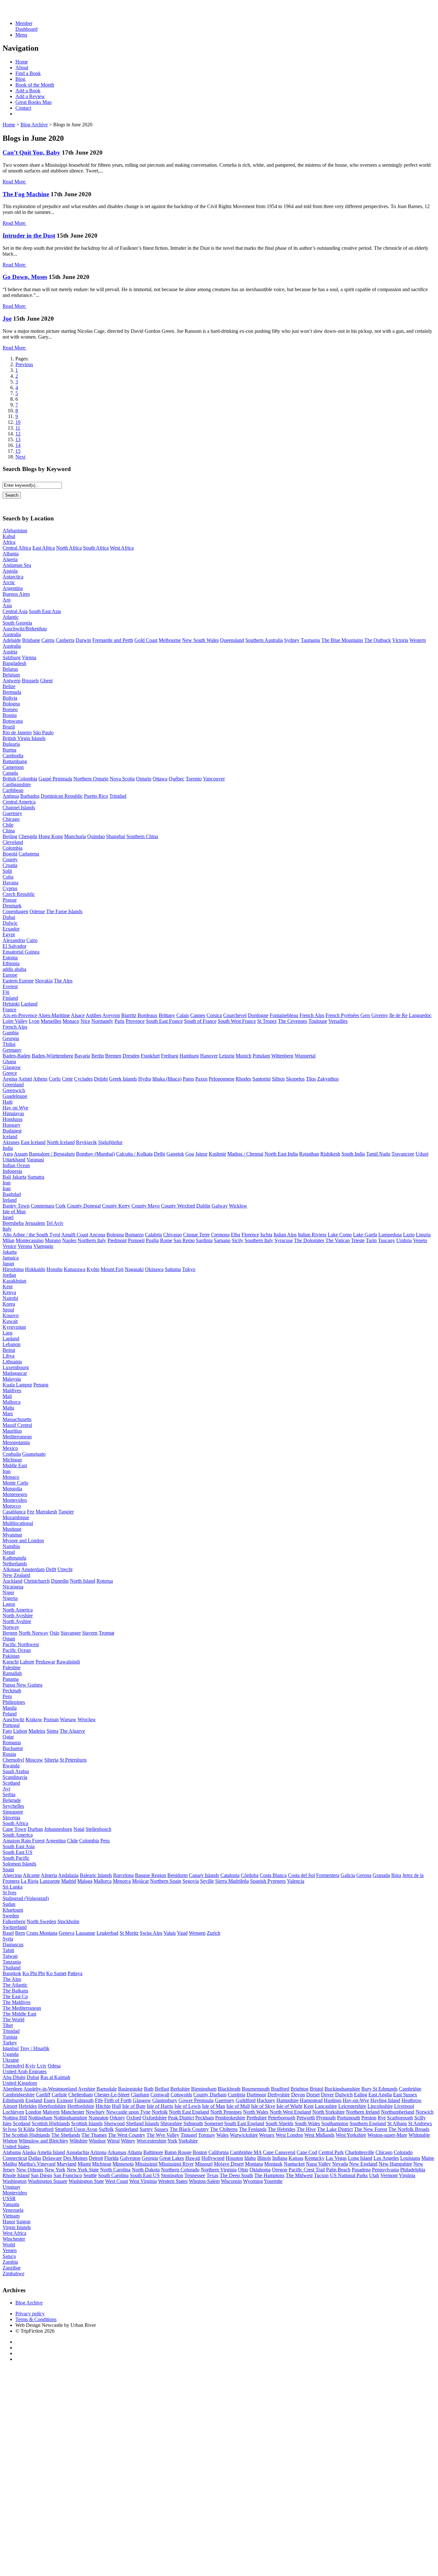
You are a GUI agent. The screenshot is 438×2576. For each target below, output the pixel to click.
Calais (183, 1015)
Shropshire (171, 2123)
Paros (188, 1079)
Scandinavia (15, 1777)
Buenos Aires (16, 594)
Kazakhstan (14, 1281)
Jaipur (201, 1154)
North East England (189, 2112)
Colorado (403, 2152)
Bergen (10, 1633)
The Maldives (17, 2002)
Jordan (9, 1275)
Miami (84, 2164)
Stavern (90, 1633)
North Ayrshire (18, 1616)
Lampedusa (390, 1235)
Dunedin (60, 1581)
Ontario (144, 779)
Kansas (296, 2158)
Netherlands (15, 1564)
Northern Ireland (363, 2112)
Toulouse (318, 1021)
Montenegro (15, 1494)
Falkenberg (14, 1921)
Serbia (9, 1794)
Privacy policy (30, 2314)
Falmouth (84, 2100)
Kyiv (30, 2066)
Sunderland (127, 2129)
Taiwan (10, 1956)
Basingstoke (130, 2089)
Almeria (49, 1875)
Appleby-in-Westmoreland (50, 2089)
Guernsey (12, 813)
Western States (173, 2181)
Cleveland (13, 842)
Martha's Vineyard (37, 2164)
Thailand (12, 1968)
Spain (8, 1869)
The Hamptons (269, 2175)
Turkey (10, 2043)
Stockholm (68, 1921)
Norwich (425, 2112)
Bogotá (10, 854)
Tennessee (195, 2175)
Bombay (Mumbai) (95, 1154)
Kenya (9, 1292)
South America (18, 1835)
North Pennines (226, 2112)
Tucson (321, 2175)
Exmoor (65, 2100)
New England (363, 2164)
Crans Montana (42, 1933)
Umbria (404, 1240)
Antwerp (12, 681)
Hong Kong (51, 836)
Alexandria (14, 940)
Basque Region (151, 1875)
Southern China (142, 836)
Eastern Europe (18, 981)
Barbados (30, 796)
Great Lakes (172, 2158)
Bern (20, 1933)
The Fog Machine (26, 194)
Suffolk (106, 2129)
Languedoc (420, 1015)
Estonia (10, 958)
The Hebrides (282, 2129)
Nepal (9, 1552)
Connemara (42, 1206)
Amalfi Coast (75, 1235)
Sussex (161, 2129)
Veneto (420, 1240)
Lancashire (326, 2106)
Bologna (11, 704)
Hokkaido (35, 1269)
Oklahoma (260, 2170)
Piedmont (117, 1240)
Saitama (173, 1269)
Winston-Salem (204, 2181)
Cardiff (43, 2095)
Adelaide (12, 640)
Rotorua (105, 1581)
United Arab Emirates (25, 2071)
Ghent (46, 681)
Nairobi (10, 1298)
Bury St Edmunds (379, 2089)
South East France (164, 1021)
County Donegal (84, 1206)
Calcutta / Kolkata (134, 1154)
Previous (24, 364)
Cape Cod (307, 2152)
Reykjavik (86, 1142)
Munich (244, 1056)
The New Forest (371, 2129)
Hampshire (287, 2100)
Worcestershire (152, 2141)
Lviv (42, 2066)
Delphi (101, 1079)
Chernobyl (13, 1760)
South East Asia (45, 611)
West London (289, 2135)
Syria (8, 1939)
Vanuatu (11, 2204)
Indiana (280, 2158)
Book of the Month (35, 85)
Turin (371, 1240)
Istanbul (11, 2048)
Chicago (11, 819)
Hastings (333, 2100)
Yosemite (273, 2181)
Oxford (134, 2118)
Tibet (8, 2025)
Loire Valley (15, 1021)
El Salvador (14, 946)
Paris (119, 1021)
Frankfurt (150, 1056)
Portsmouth (349, 2118)
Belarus (10, 669)
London (33, 2112)
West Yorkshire (351, 2135)
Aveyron (111, 1015)
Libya (8, 1356)
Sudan (9, 1904)
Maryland (67, 2164)
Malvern (51, 2112)
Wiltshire (79, 2141)
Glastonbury (165, 2100)
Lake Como (340, 1235)
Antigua (11, 796)
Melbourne (170, 640)
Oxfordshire (155, 2118)
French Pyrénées (342, 1015)
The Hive (306, 2129)
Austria (10, 652)
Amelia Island (51, 2152)
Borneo (10, 709)
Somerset (214, 2123)
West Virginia (143, 2181)
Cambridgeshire (19, 2095)
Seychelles (13, 1806)
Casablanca (14, 1512)
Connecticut (15, 2158)
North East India (281, 1154)
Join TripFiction (234, 2516)
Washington (15, 2181)
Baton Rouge (178, 2152)
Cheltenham (80, 2095)
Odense (37, 911)
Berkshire (180, 2089)
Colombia (13, 848)
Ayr (6, 1789)
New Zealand (16, 1575)
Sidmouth (193, 2123)
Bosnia (10, 715)
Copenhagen (15, 911)
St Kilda (26, 2129)
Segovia (191, 1881)
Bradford (280, 2089)
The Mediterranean (22, 2008)
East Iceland (33, 1142)
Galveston (130, 2158)
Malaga (85, 1881)
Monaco (71, 1021)
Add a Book (28, 91)
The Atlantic (15, 1985)
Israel (8, 1217)
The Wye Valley (163, 2135)
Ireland (10, 1200)
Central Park (331, 2152)
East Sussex (405, 2095)
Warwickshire (244, 2135)
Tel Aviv (55, 1223)
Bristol (316, 2089)
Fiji (6, 992)
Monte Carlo (15, 1483)
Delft (51, 1569)
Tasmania (310, 640)
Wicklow (238, 1206)
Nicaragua (13, 1587)
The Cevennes (293, 1021)
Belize (9, 686)
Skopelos (295, 1079)
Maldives (12, 1390)
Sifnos (278, 1079)
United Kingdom (20, 2083)
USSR (9, 2198)
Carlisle (59, 2095)
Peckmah (12, 1691)
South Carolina (113, 2175)
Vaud (182, 1933)
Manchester (73, 2112)
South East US (17, 1852)
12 (18, 434)
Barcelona (123, 1875)
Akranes (11, 1142)
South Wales (307, 2123)
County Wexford (178, 1206)
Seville (207, 1881)
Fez (31, 1512)
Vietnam (11, 2216)
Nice (85, 1021)
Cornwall (160, 2095)
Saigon (23, 2222)
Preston (369, 2118)
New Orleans (30, 2170)
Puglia (152, 1240)
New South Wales (200, 640)
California (219, 2152)
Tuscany (387, 1240)
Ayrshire (87, 2089)
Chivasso (173, 1235)
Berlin (98, 1056)
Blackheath (229, 2089)
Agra (8, 1154)
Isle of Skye (263, 2106)
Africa (9, 542)
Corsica (214, 1015)
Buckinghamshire (342, 2089)
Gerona (364, 1875)
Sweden (11, 1916)
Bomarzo (134, 1235)
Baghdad (12, 1194)
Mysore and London (23, 1541)
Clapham (140, 2095)
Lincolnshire (380, 2106)
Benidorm (177, 1875)
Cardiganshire (17, 784)
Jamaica (11, 1258)
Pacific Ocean (17, 1650)
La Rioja (30, 1881)
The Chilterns (224, 2129)
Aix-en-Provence (20, 1015)
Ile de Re (398, 1015)
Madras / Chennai (245, 1154)
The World (13, 2020)
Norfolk (160, 2112)
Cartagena (29, 854)
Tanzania (12, 1962)
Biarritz (129, 1015)
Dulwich (344, 2095)
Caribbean (13, 790)
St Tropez (267, 1021)
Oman (9, 1639)
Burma (9, 750)
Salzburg (12, 657)
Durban (35, 1829)
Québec (177, 779)
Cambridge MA (246, 2152)
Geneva (67, 1933)
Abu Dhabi (14, 2077)
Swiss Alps (151, 1933)
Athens (40, 1079)
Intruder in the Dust (29, 236)
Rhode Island (16, 2175)
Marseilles (51, 1021)
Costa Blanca (273, 1875)
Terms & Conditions (36, 2319)
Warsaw (68, 1719)
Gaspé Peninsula (55, 779)
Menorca (122, 1881)
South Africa (96, 548)
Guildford (246, 2100)
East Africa (44, 548)
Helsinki (11, 1004)
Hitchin (103, 2106)
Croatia (10, 865)
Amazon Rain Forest (24, 1841)
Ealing (361, 2095)
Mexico (10, 1448)
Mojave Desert (229, 2164)
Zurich (214, 1933)
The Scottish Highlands (26, 2135)
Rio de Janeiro (17, 732)
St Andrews (420, 2123)
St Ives (9, 1893)
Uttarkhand (14, 1160)
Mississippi (146, 2164)
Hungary (12, 1125)
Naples (69, 1240)
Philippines (14, 1702)
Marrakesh (46, 1512)
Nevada (340, 2164)
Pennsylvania (385, 2170)
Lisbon (20, 1731)
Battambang (15, 761)
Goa (190, 1154)
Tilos (311, 1079)
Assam (21, 1154)
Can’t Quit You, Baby (31, 152)
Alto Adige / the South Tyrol (31, 1235)
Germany (12, 1050)
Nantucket (294, 2164)
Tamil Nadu (378, 1154)
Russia (9, 1754)
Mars (8, 1414)
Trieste (358, 1240)
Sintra (52, 1731)
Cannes (198, 1015)
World (9, 2245)
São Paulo (43, 732)
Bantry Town (16, 1206)
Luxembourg (16, 1367)
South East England (244, 2123)
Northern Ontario (91, 779)
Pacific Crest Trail (307, 2170)
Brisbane (31, 640)
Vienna (29, 657)
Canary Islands (204, 1875)
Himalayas (13, 1113)
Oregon (280, 2170)
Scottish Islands (87, 2123)
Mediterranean (17, 1437)
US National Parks (349, 2175)
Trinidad (118, 796)
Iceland (10, 1136)
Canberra (65, 640)
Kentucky (315, 2158)
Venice (9, 1246)
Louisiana (410, 2158)
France (9, 1010)
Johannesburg (58, 1829)
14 (18, 445)
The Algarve (72, 1731)
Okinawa (154, 1269)
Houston (234, 2158)
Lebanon (12, 1344)
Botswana (13, 721)
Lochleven (13, 2112)
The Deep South (236, 2175)
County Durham (210, 2095)
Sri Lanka (13, 1887)
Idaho (250, 2158)
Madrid (69, 1881)
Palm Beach (338, 2170)
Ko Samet (56, 1973)
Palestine (12, 1667)
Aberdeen (13, 2089)
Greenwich (14, 1090)
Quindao (96, 836)
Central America (19, 802)
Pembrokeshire (230, 2118)
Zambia (10, 2262)
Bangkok (12, 1973)
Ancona (97, 1235)
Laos (8, 1333)
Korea (9, 1304)
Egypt (9, 934)
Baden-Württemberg (52, 1056)
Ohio (243, 2170)
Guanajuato (34, 1454)
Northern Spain (166, 1881)
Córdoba (250, 1875)
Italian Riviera (312, 1235)
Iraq (7, 1188)
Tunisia (10, 2037)
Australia (12, 634)
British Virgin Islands (24, 738)
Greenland (13, 1085)
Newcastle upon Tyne (128, 2112)
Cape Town (14, 1829)
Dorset (313, 2095)
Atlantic (11, 617)
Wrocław (87, 1719)
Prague (10, 900)
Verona (25, 1246)
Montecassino (30, 1240)
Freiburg (170, 1056)
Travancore (403, 1154)
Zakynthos (328, 1079)
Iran (7, 1183)
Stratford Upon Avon (76, 2129)
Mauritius (12, 1431)
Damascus (13, 1945)
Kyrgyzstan (14, 1327)
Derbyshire (279, 2095)
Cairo (32, 940)
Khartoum (13, 1910)
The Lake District (335, 2129)
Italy (7, 1229)
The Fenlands (253, 2129)
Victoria (400, 640)
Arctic (9, 582)
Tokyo (189, 1269)
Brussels (30, 681)
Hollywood (213, 2158)
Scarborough (400, 2118)
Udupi (422, 1154)
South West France (237, 1021)
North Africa (69, 548)
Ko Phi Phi (34, 1973)
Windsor (97, 2141)
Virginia (407, 2175)
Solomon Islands (19, 1864)
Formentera (328, 1875)
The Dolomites (309, 1240)
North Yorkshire (328, 2112)
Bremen (113, 1056)
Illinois (264, 2158)
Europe (10, 975)
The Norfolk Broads (409, 2129)
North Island (83, 1581)
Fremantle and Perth (113, 640)
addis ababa (14, 969)
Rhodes (243, 1079)
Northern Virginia (219, 2170)
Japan (8, 1263)
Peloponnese (222, 1079)
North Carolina (115, 2170)
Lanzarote (50, 1881)
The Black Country (189, 2129)
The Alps (63, 981)
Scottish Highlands (51, 2123)
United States (16, 2147)
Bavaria (82, 1056)
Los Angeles (386, 2158)
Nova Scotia (122, 779)
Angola (10, 571)
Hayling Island (385, 2100)
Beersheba (13, 1223)
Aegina (10, 1079)
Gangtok (175, 1154)
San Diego (42, 2175)
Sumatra (36, 1177)
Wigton (10, 2141)
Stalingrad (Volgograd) (26, 1898)
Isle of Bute (134, 2106)
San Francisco (68, 2175)
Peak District (181, 2118)
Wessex (267, 2135)
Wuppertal (305, 1056)
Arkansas (117, 2152)
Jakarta (19, 1177)
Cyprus (10, 888)
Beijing (10, 836)
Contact (23, 108)
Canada (10, 773)
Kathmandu (14, 1558)
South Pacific (16, 1858)
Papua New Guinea (22, 1685)
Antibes (93, 1015)
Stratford (45, 2129)
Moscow (34, 1760)
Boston (200, 2152)
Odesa (54, 2066)
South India (353, 1154)
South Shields (279, 2123)
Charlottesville (360, 2152)
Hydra (145, 1079)
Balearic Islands (96, 1875)
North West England (290, 2112)
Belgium (11, 675)
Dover (327, 2095)
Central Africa (17, 548)
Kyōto (93, 1269)
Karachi (11, 1662)
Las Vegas (336, 2158)
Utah (374, 2175)
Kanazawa (75, 1269)
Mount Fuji (112, 1269)
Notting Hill (15, 2118)
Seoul (8, 1310)
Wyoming (253, 2181)
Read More (14, 182)
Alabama (12, 2152)
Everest (10, 986)
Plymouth (326, 2118)
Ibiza (396, 1875)
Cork (61, 1206)
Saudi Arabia (16, 1771)
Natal (79, 1829)
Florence (250, 1235)
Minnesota (123, 2164)
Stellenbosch (98, 1829)
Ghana (9, 1061)
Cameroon (13, 767)
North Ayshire (17, 1621)
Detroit (96, 2158)
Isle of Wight (289, 2106)
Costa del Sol (301, 1875)
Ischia (266, 1235)
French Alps (312, 1015)
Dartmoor (256, 2095)
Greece (10, 1073)
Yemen (10, 2250)
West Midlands (319, 2135)
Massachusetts (17, 1419)
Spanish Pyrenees (268, 1881)
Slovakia (44, 981)
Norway (11, 1627)
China (9, 831)
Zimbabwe (13, 2273)
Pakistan (11, 1656)
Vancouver (214, 779)
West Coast (117, 2181)
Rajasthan (309, 1154)
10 (18, 422)
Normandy (102, 1021)
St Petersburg (73, 1760)
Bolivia (10, 698)
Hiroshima (13, 1269)
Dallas (35, 2158)
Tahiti (8, 1950)
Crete (67, 1079)
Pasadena (361, 2170)
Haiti (8, 1102)
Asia (7, 606)
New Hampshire (395, 2164)
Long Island (360, 2158)
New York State (83, 2170)
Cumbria (236, 2095)
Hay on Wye (15, 1108)
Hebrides (28, 2106)
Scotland (11, 1783)
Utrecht (65, 1569)
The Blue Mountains (342, 640)
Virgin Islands (17, 2227)
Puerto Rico (96, 796)
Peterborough (282, 2118)
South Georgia (17, 623)
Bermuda (12, 692)
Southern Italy (259, 1240)
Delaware (52, 2158)
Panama (11, 1679)
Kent (8, 1287)
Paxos (201, 1079)
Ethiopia (11, 963)
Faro (7, 1731)
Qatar (8, 1737)
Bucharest (13, 1748)
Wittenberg (282, 1056)
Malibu (10, 2164)
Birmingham (204, 2089)
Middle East (15, 1465)
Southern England (368, 2123)
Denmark (12, 906)
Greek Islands (123, 1079)
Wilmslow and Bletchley (43, 2141)
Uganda (11, 2054)
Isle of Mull (238, 2106)
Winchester (14, 2239)
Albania (11, 554)
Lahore (27, 1662)
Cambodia (13, 756)
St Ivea (10, 2129)
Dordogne (258, 1015)
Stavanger (71, 1633)
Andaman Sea (17, 565)
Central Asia (15, 611)
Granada (381, 1875)
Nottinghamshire (70, 2118)
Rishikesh (330, 1154)
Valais (170, 1933)
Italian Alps (285, 1235)
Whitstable (419, 2135)
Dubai (9, 917)
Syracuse (284, 1240)
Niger (8, 1592)
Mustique (12, 1529)
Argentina (13, 588)
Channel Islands (19, 808)
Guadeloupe (15, 1096)
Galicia (348, 1875)
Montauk (273, 2164)
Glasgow (12, 1067)
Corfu (55, 1079)
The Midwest (299, 2175)
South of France (200, 1021)
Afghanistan (15, 530)
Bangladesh (14, 663)
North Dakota (146, 2170)
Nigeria (10, 1598)
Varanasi (35, 1160)
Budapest (12, 1131)
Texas (212, 2175)
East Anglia (380, 2095)
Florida (111, 2158)
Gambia (11, 1033)
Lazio (409, 1235)
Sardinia (204, 1240)
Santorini (261, 1079)
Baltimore (153, 2152)
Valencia (296, 1881)
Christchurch (37, 1581)
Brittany (167, 1015)
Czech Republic (19, 894)
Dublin (203, 1206)
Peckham (205, 2118)
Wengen (197, 1933)
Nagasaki (134, 1269)
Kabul (9, 536)
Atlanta (135, 2152)
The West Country (127, 2135)
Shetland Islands (143, 2123)
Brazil (9, 727)
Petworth (306, 2118)
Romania (12, 1743)
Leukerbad (107, 1933)
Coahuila (12, 1454)
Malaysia (12, 1379)
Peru (7, 1696)
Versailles (338, 1021)
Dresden (131, 1056)
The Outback (378, 640)
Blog (20, 79)
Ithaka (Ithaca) (167, 1079)
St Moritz (129, 1933)
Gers (365, 1015)
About (22, 67)
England (34, 2100)
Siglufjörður (110, 1142)
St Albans (397, 2123)
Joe (7, 319)
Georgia (11, 1038)
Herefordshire (52, 2106)
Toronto (194, 779)
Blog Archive (34, 125)
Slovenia (11, 1818)
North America (18, 1610)
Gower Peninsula (196, 2100)
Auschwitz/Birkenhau (25, 629)
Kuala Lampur (17, 1385)
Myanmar (12, 1535)
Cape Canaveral (279, 2152)
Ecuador (11, 929)
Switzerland (15, 1927)
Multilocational (18, 1523)
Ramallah (12, 1673)
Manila (10, 1708)
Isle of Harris (160, 2106)
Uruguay (12, 2187)
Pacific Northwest (21, 1644)
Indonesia (12, 1171)
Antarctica (13, 577)
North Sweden (41, 1921)
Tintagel (189, 2135)
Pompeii (136, 1240)
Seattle (90, 2175)
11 (18, 428)
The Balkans (15, 1991)
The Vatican (338, 1240)
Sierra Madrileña (232, 1881)
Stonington (172, 2175)
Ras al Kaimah (55, 2077)
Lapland (29, 1004)
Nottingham (40, 2118)
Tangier (66, 1512)
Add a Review (30, 96)
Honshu (55, 1269)
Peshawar (45, 1662)
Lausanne (85, 1933)
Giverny (380, 1015)
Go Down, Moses (25, 277)
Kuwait (10, 1321)
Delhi (160, 1154)
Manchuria (75, 836)
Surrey (146, 2129)
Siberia (51, 1760)
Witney (128, 2141)
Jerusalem (35, 1223)
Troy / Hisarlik (35, 2048)
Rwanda (11, 1766)
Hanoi (9, 2222)
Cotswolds (181, 2095)
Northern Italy (92, 1240)
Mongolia (12, 1489)
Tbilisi (9, 1044)
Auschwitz (13, 1719)
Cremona (220, 1235)
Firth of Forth (118, 2100)
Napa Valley (318, 2164)
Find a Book (28, 73)
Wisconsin (231, 2181)
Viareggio (43, 1246)
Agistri (25, 1079)
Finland (10, 998)
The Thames (94, 2135)
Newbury (95, 2112)
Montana (254, 2164)
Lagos (9, 1604)
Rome (166, 1240)
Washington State (86, 2181)
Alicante (31, 1875)
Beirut (9, 1350)
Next (20, 457)
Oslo (55, 1633)
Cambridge (410, 2089)
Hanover (209, 1056)
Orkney (117, 2118)
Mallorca (12, 1402)
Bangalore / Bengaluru (52, 1154)
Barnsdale (107, 2089)
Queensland (232, 640)
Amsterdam (33, 1569)
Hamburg (189, 1056)
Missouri (204, 2164)
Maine (428, 2158)
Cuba (8, 877)
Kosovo (11, 1315)
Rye (382, 2118)
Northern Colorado (180, 2170)
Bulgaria (11, 744)
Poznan (51, 1719)
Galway (220, 1206)
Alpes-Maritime (54, 1015)
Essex (50, 2100)
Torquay (207, 2135)
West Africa (122, 548)
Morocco (12, 1506)
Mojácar (140, 1881)
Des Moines (75, 2158)
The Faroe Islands (64, 911)
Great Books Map (34, 102)
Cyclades (83, 1079)
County (10, 859)
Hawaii (193, 2158)
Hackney (266, 2100)
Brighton (299, 2089)
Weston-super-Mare (387, 2135)
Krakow (34, 1719)
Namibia (11, 1546)
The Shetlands (66, 2135)
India (8, 1148)
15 (18, 451)
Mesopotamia (16, 1442)
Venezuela (13, 2210)
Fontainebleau (284, 1015)
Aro (7, 600)
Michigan (12, 1460)
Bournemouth (256, 2089)
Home (22, 62)
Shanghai (116, 836)
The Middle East (19, 2014)
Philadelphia (413, 2170)
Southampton (335, 2123)
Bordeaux (147, 1015)
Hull (116, 2106)
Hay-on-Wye (356, 2100)
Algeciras (12, 1875)
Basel (8, 1933)
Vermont (389, 2175)
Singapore (13, 1812)
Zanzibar (12, 2268)
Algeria (10, 559)
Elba (236, 1235)
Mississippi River (176, 2164)
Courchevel (235, 1015)
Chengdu (28, 836)
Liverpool (404, 2106)
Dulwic (10, 923)
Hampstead (311, 2100)
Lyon (34, 1021)
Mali (7, 1396)
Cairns (48, 640)
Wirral (113, 2141)
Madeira (37, 1731)
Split (7, 871)
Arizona (98, 2152)
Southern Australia (264, 640)
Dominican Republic (62, 796)
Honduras (13, 1119)
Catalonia (230, 1875)
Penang (41, 1385)
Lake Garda (365, 1235)
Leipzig (227, 1056)
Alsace (78, 1015)
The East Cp (15, 1996)
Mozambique (16, 1517)
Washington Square (48, 2181)
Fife (99, 2100)
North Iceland (61, 1142)
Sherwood (114, 2123)
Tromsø (106, 1633)
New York (55, 2170)
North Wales (256, 2112)
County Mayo (146, 1206)
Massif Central (17, 1425)
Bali (7, 1177)
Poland (10, 1714)
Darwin (83, 640)
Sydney (292, 640)
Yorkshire (188, 2141)
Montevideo (15, 1500)
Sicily (238, 1240)
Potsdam (261, 1056)
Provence (135, 1021)
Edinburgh (13, 2100)
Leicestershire (352, 2106)
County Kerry (116, 1206)
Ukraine (11, 2060)
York (172, 2141)
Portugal (11, 1725)
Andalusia (68, 1875)
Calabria (153, 1235)
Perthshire (257, 2118)
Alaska (29, 2152)
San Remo (184, 1240)
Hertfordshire (81, 2106)
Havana (10, 883)
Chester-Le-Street (112, 2095)
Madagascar (15, 1373)
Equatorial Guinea (21, 952)
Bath (149, 2089)
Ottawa (160, 779)
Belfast (162, 2089)
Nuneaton (98, 2118)
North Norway (34, 1633)
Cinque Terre (196, 1235)
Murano (53, 1240)
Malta (8, 1408)
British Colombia (20, 779)
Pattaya (75, 1973)
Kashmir (217, 1154)
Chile (8, 825)
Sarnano (222, 1240)
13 (18, 439)
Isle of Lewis (188, 2106)
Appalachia (78, 2152)
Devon (298, 2095)
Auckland (13, 1581)
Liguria (423, 1235)
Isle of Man (14, 1212)
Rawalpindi (68, 1662)
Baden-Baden (17, 1056)
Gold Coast (146, 640)
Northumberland (398, 2112)
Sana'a (9, 2256)
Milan (8, 1240)
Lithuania (12, 1362)
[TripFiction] (34, 12)
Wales (223, 2135)
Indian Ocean (16, 1165)
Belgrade (12, 1800)
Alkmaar (11, 1569)
